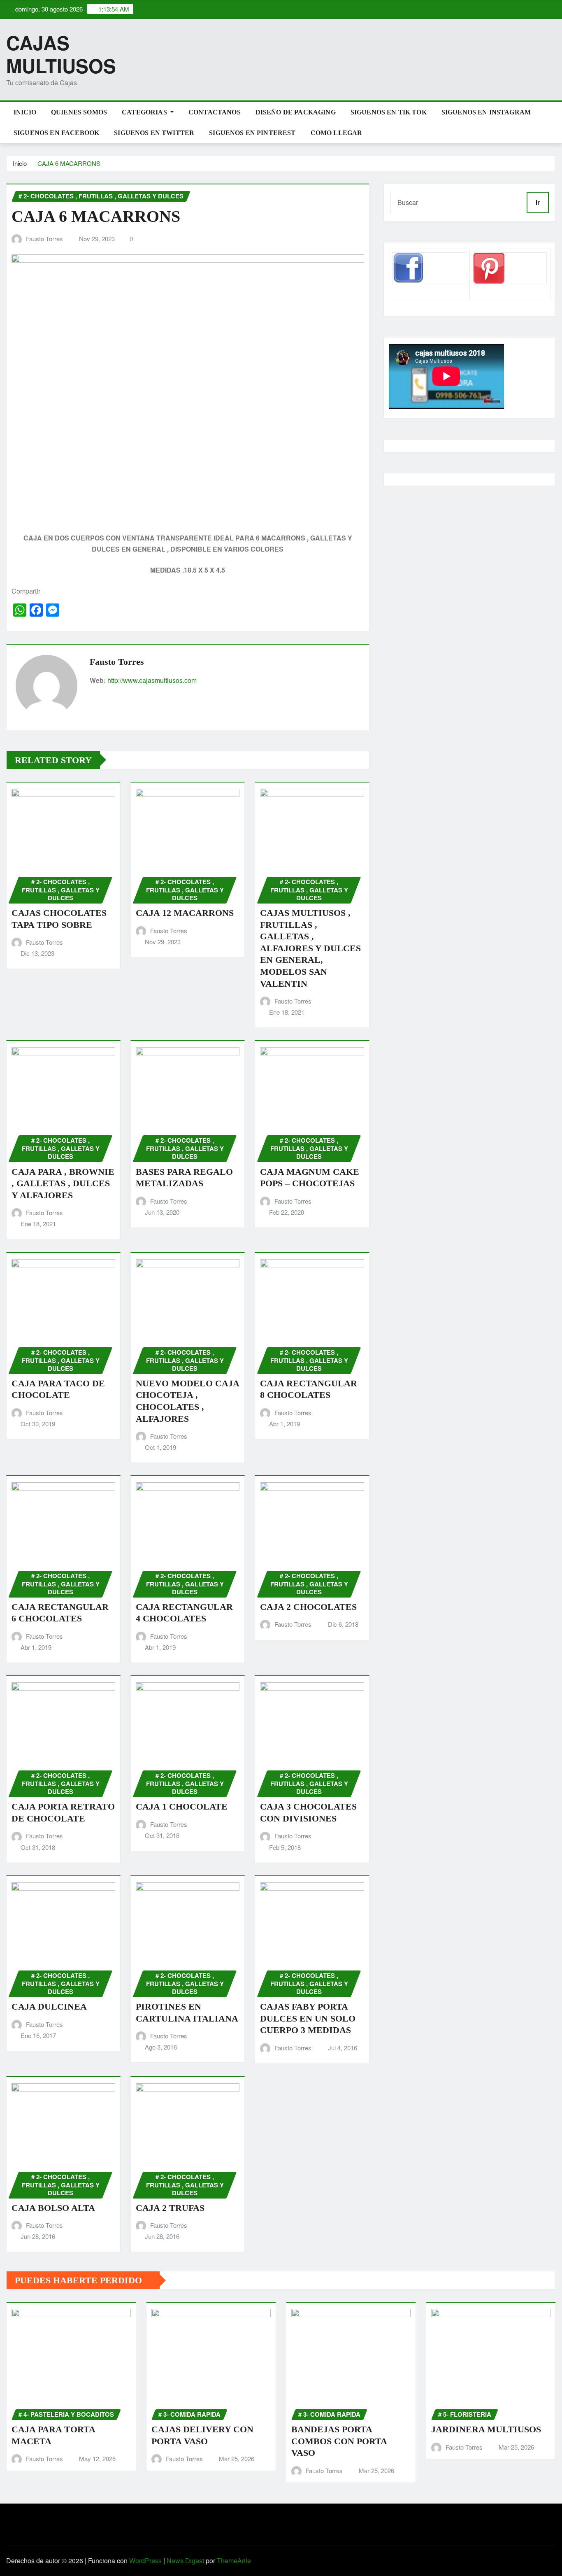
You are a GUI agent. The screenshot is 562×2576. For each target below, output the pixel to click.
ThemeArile (234, 2561)
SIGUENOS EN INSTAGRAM (486, 112)
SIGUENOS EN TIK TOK (389, 112)
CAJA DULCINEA (49, 2007)
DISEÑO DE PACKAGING (296, 112)
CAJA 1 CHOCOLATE (182, 1806)
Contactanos (215, 112)
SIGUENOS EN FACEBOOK (56, 133)
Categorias (145, 112)
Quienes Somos (79, 112)
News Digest (185, 2561)
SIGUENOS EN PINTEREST (252, 133)
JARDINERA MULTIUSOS (486, 2429)
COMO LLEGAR (337, 133)
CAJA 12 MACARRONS (185, 913)
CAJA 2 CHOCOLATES (308, 1607)
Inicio (25, 112)
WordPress (145, 2561)
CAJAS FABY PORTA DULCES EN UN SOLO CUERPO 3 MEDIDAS (308, 2018)
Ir (538, 202)
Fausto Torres (44, 239)
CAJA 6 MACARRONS (69, 163)
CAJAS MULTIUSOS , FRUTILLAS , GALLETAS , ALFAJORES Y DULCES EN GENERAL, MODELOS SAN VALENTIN (310, 948)
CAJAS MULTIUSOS (61, 54)
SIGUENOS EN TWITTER (154, 133)
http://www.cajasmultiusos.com (152, 680)
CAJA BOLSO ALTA (53, 2208)
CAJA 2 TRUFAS (170, 2208)
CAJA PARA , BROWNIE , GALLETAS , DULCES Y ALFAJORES (63, 1183)
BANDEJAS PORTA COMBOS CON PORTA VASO (339, 2441)
